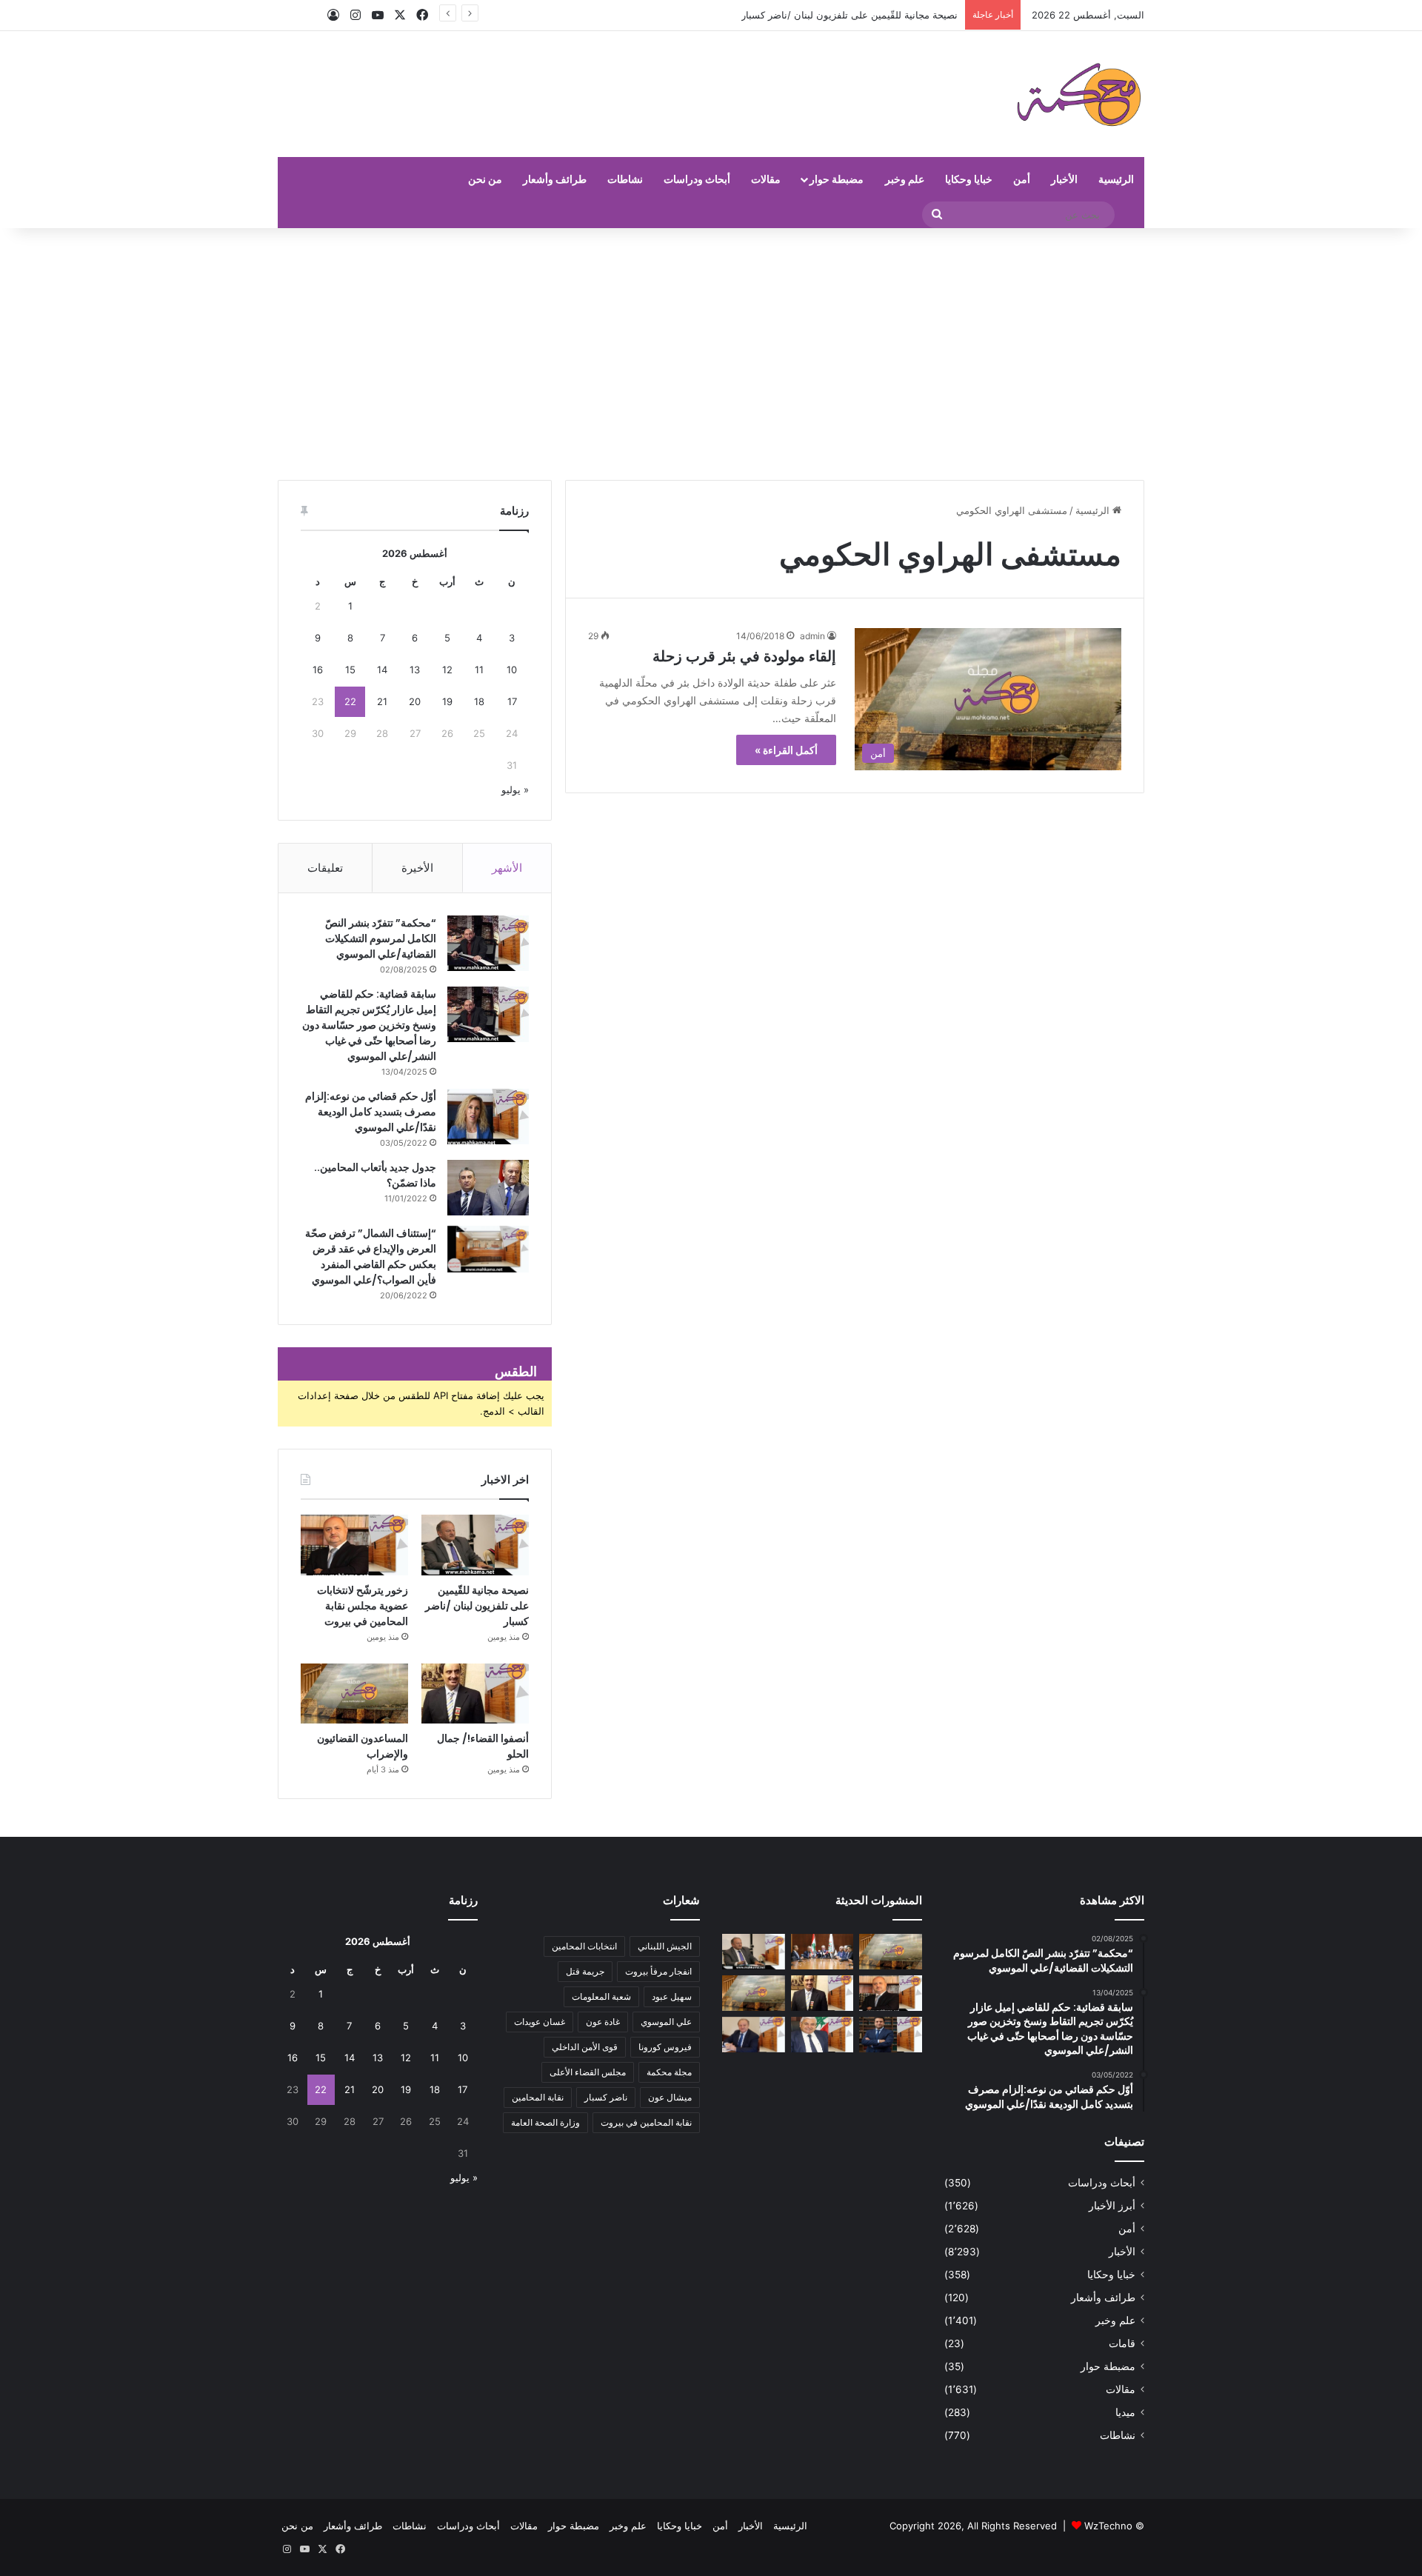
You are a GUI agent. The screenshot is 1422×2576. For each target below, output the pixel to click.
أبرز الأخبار (1112, 2206)
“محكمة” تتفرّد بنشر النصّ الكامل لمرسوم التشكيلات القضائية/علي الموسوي (381, 938)
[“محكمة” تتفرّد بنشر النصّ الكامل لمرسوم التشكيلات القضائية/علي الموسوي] (488, 943)
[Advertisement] (711, 354)
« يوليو (515, 790)
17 (512, 701)
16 (318, 670)
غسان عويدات (540, 2022)
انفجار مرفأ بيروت (658, 1971)
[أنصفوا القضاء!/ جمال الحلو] (475, 1694)
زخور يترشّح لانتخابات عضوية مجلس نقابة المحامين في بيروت (363, 1606)
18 (479, 701)
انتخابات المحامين (584, 1946)
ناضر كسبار (606, 2097)
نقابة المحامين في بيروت (646, 2122)
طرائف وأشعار (555, 179)
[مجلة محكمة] (1079, 94)
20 (415, 701)
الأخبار (1064, 179)
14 (382, 670)
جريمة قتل (585, 1971)
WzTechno (1108, 2526)
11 (479, 670)
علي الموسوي (666, 2022)
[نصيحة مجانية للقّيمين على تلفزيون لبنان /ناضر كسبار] (475, 1545)
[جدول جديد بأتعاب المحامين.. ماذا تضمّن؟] (488, 1188)
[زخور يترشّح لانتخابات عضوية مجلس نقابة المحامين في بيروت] (354, 1545)
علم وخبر (905, 179)
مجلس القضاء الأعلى (588, 2072)
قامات (1122, 2343)
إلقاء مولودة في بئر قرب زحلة (744, 656)
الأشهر (507, 868)
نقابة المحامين (538, 2097)
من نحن (485, 179)
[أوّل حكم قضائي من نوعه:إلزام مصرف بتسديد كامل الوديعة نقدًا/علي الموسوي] (488, 1117)
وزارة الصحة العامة (545, 2122)
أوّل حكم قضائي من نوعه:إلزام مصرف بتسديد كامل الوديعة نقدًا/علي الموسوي (371, 1112)
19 (447, 701)
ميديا (1125, 2412)
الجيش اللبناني (665, 1946)
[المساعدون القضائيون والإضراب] (354, 1694)
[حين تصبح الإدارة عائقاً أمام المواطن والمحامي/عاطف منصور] (822, 2035)
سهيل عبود (672, 1996)
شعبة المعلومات (601, 1996)
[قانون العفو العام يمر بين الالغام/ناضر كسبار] (754, 2035)
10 (512, 670)
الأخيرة (417, 868)
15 (350, 670)
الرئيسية (1116, 179)
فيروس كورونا (665, 2047)
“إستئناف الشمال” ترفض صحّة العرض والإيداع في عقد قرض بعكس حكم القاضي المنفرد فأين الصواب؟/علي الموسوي (371, 1257)
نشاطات (625, 179)
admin (812, 636)
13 (415, 670)
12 (447, 670)
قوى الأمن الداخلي (585, 2047)
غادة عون (603, 2022)
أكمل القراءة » (786, 750)
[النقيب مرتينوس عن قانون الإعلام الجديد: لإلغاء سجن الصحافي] (822, 1952)
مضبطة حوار (837, 179)
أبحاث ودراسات (697, 179)
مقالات (766, 179)
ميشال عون (670, 2097)
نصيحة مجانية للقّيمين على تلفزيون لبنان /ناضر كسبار (477, 1606)
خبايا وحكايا (969, 179)
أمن (1022, 179)
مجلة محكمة (669, 2072)
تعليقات (325, 868)
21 (382, 701)
